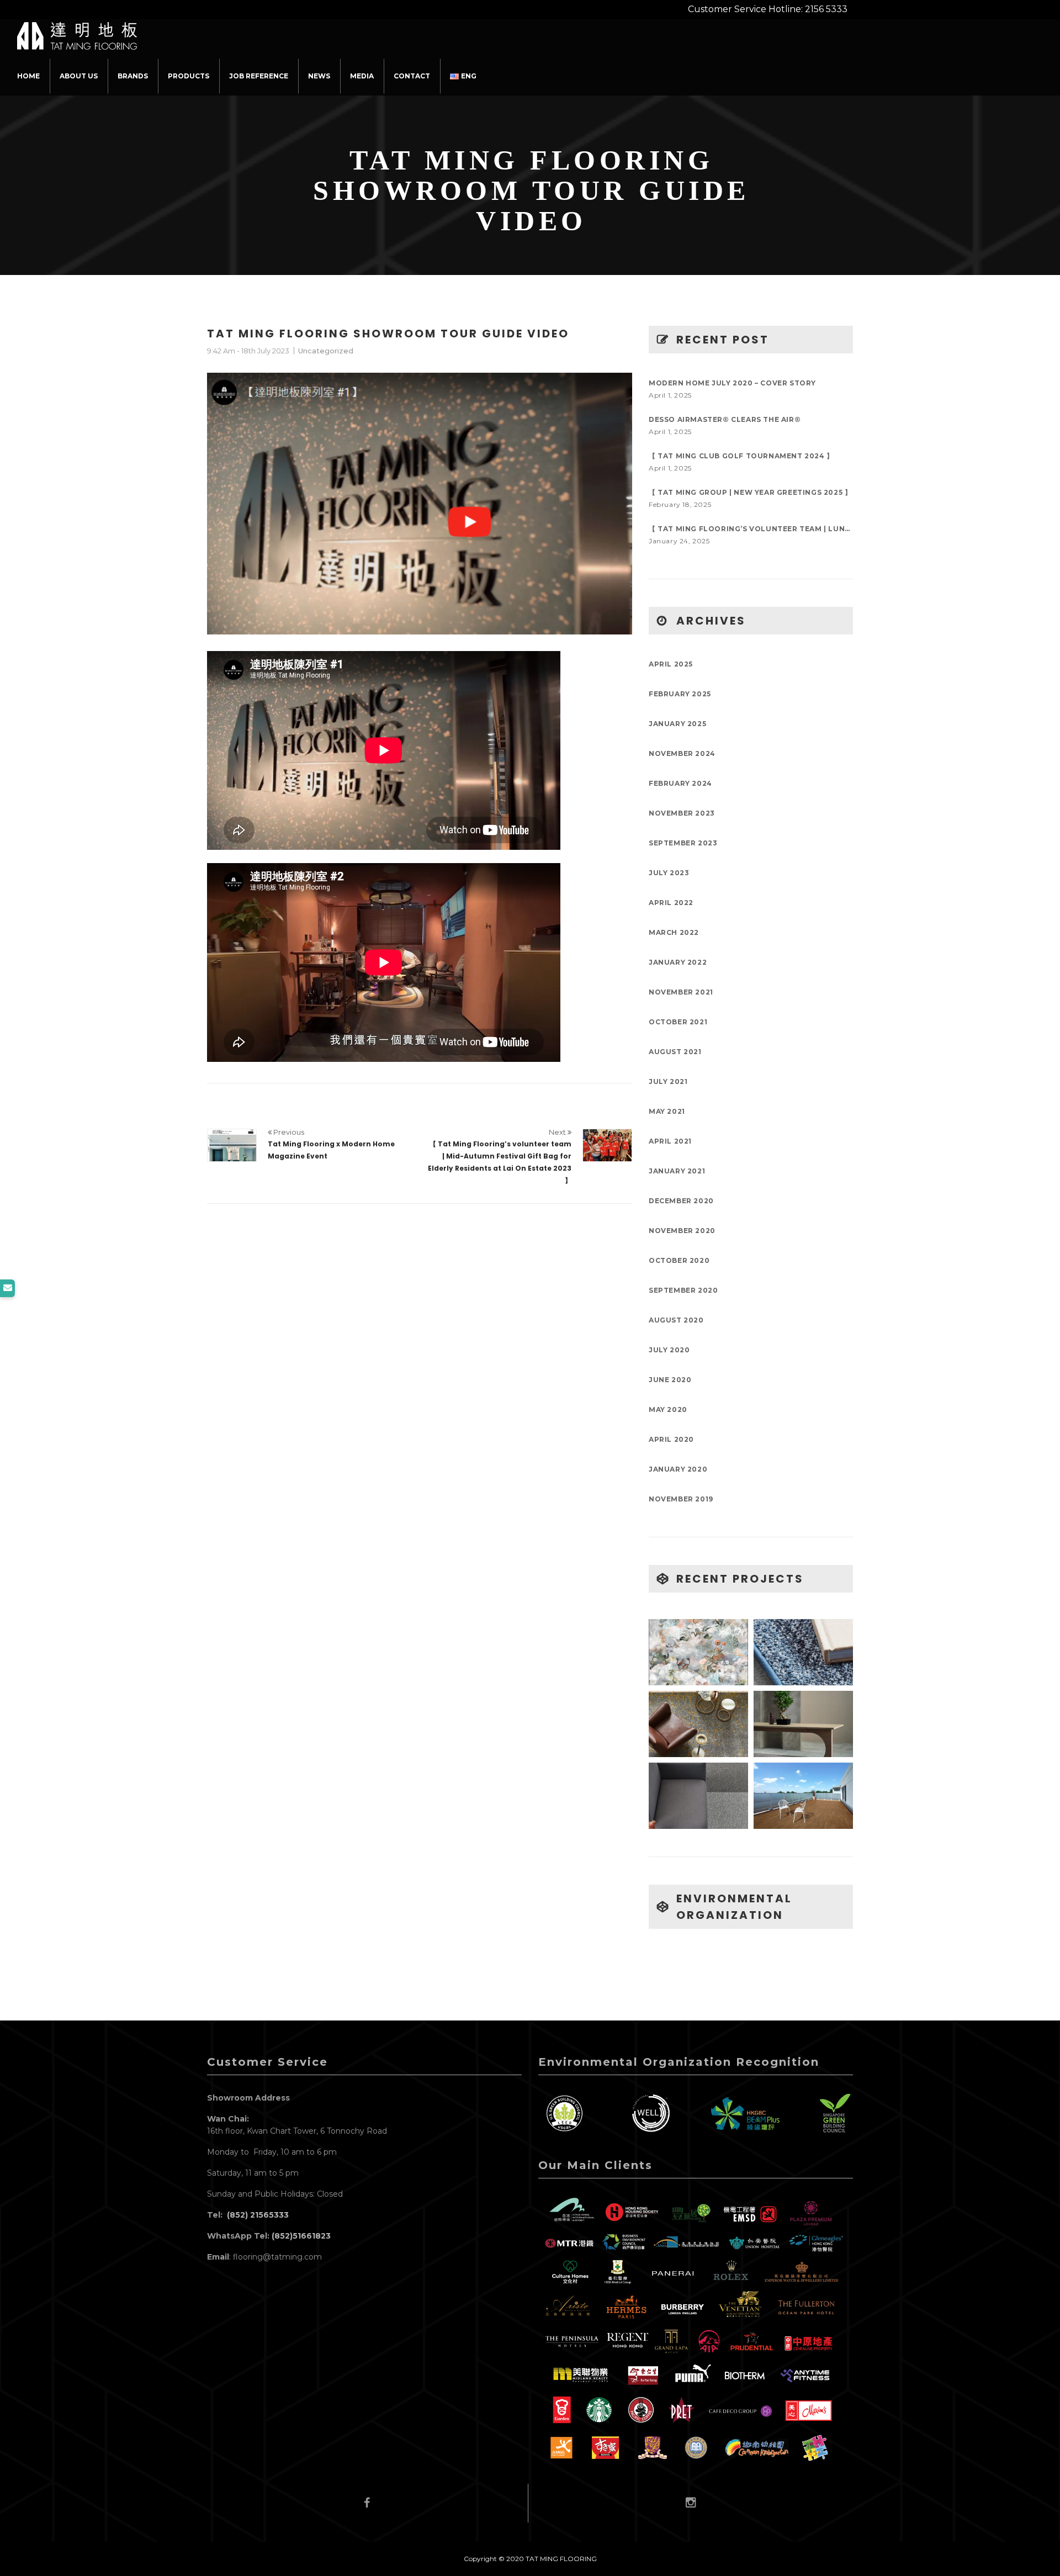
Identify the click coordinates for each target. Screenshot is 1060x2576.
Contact (412, 76)
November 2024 (682, 753)
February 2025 (680, 694)
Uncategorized (326, 351)
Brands (133, 76)
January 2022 (678, 962)
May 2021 (667, 1111)
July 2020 (669, 1350)
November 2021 (681, 992)
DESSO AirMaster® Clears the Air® (725, 419)
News (319, 76)
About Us (79, 76)
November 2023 (682, 813)
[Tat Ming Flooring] (77, 33)
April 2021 (670, 1141)
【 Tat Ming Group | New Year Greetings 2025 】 (750, 492)
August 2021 (675, 1052)
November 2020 (682, 1231)
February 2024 (680, 783)
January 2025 (677, 724)
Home (28, 76)
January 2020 (678, 1469)
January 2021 (677, 1171)
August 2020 (676, 1320)
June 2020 (670, 1380)
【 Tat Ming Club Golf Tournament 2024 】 (741, 456)
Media (362, 76)
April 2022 (671, 903)
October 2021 (678, 1022)
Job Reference (259, 76)
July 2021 (668, 1081)
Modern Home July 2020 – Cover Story (732, 383)
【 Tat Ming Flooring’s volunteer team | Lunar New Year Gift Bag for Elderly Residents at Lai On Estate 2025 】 (751, 529)
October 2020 (679, 1260)
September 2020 (683, 1290)
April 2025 (671, 664)
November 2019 (681, 1499)
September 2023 (683, 843)
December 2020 (681, 1201)
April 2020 (671, 1439)
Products (189, 76)
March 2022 (674, 932)
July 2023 (669, 873)
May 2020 (668, 1409)
